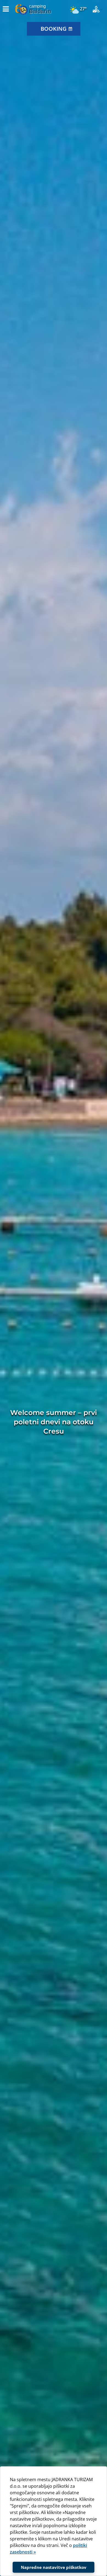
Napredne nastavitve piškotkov (54, 2567)
